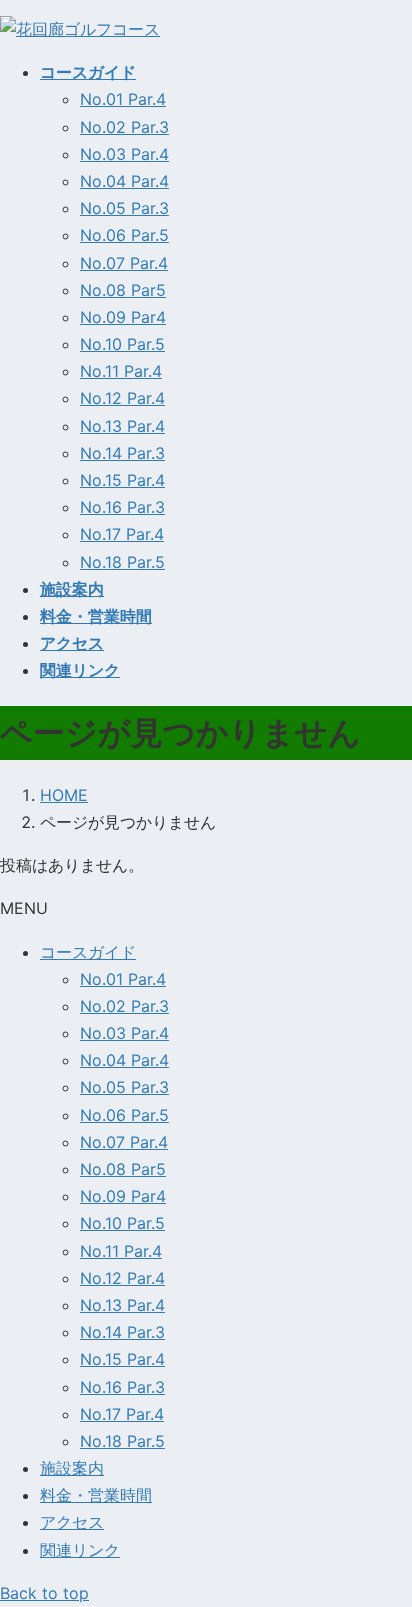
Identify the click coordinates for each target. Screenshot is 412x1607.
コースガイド (88, 952)
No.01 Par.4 (123, 99)
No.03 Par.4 (124, 154)
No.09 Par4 (123, 317)
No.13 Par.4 (122, 426)
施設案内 (72, 1468)
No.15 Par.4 (122, 480)
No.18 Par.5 (122, 562)
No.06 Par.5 (124, 235)
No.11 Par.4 (121, 371)
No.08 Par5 (123, 290)
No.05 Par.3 (124, 208)
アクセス (72, 1522)
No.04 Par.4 (124, 181)
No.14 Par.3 (122, 453)
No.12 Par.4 (122, 398)
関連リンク (80, 1550)
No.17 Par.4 (122, 534)
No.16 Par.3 (122, 507)
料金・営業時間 (96, 1495)
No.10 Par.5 (122, 344)
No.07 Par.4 (124, 263)
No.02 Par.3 (124, 127)
